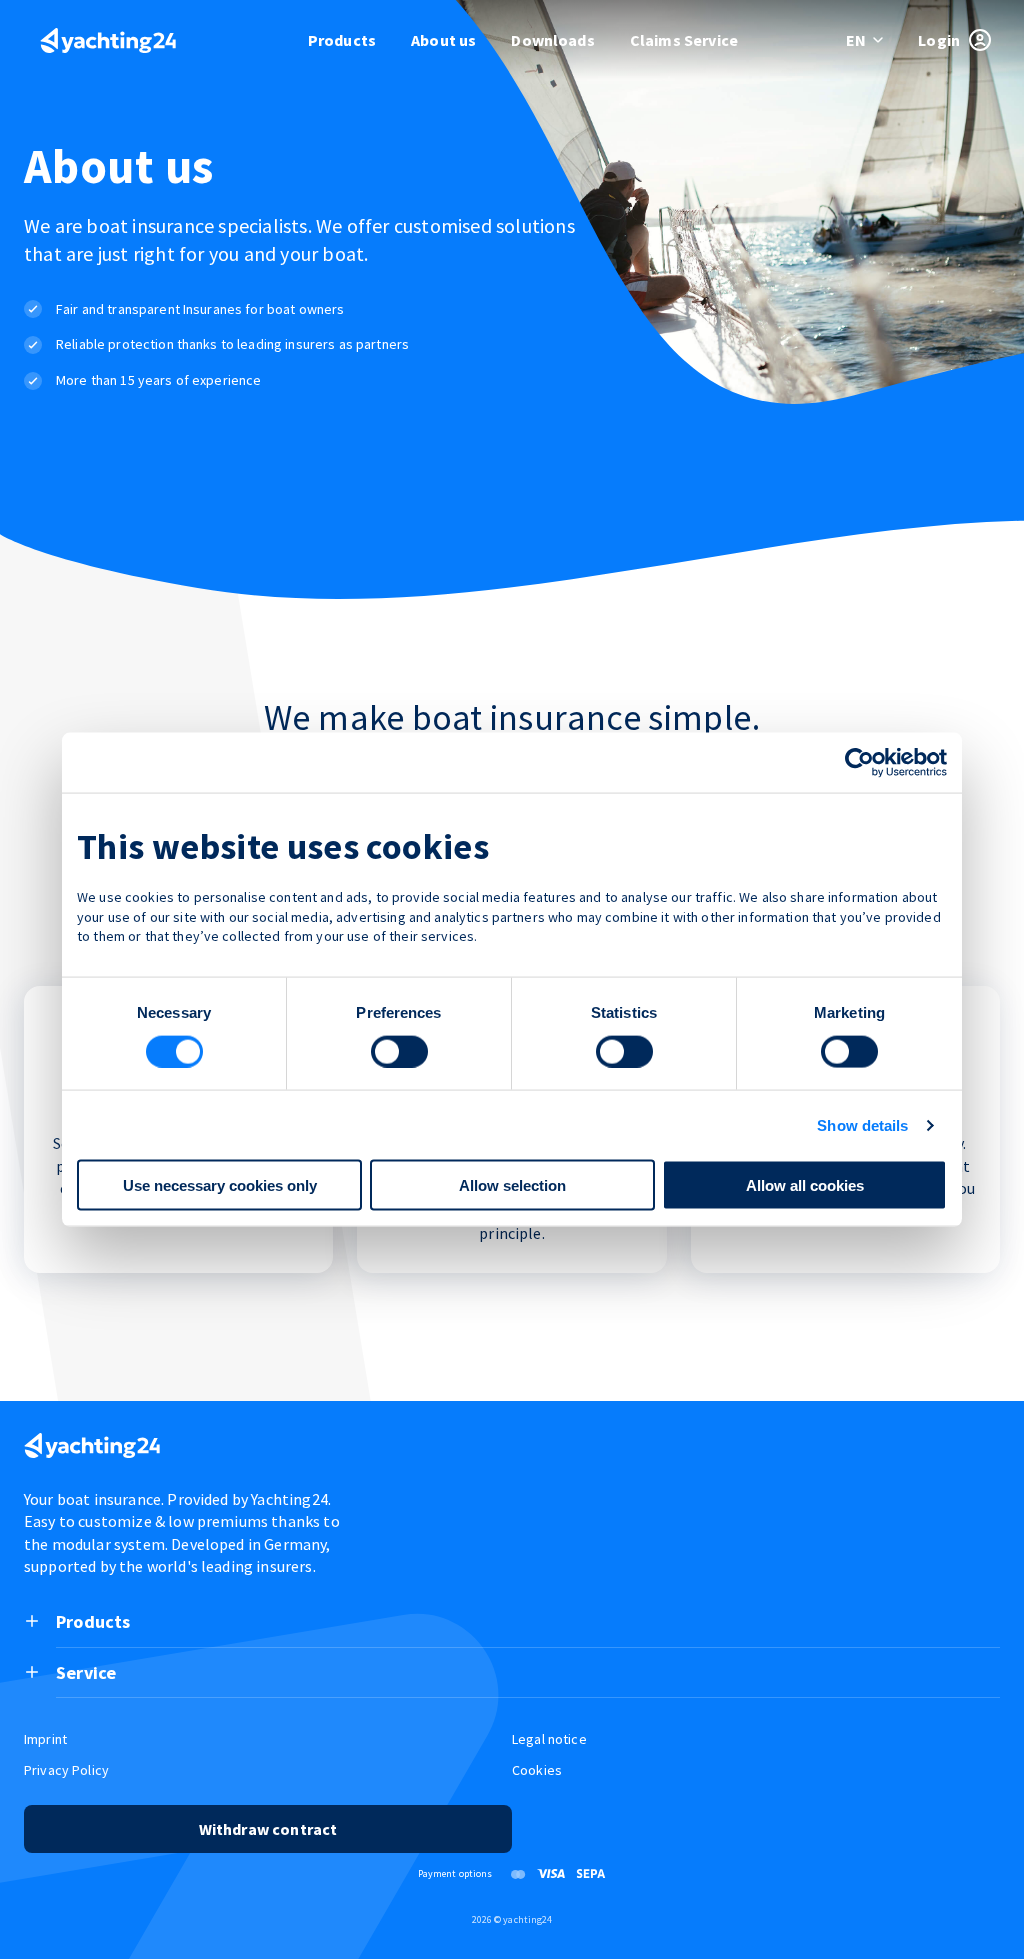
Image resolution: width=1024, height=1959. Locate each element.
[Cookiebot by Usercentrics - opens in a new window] (859, 762)
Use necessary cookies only (220, 1185)
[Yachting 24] (108, 42)
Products (342, 40)
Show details (862, 1124)
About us (443, 40)
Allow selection (512, 1185)
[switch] (399, 1051)
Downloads (552, 40)
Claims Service (684, 40)
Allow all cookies (805, 1185)
